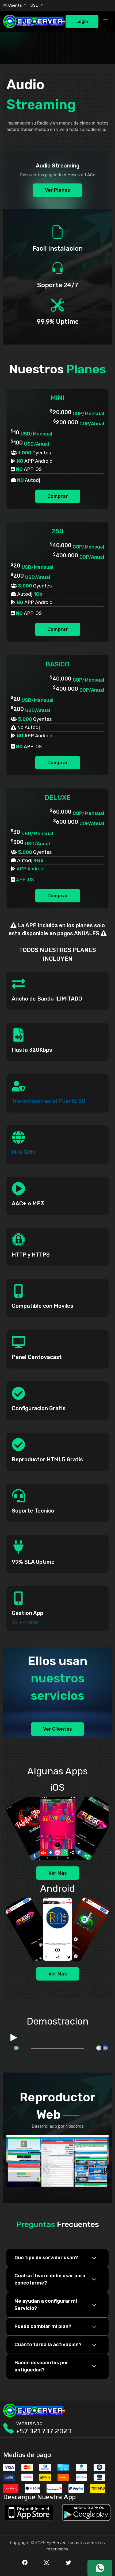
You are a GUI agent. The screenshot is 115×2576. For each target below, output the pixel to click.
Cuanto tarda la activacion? (48, 2345)
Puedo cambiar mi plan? (43, 2326)
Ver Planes (57, 190)
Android (31, 1622)
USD (35, 5)
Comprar (58, 496)
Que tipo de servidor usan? (46, 2258)
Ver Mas (58, 1873)
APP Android (31, 869)
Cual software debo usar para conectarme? (50, 2279)
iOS (15, 1622)
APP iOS (25, 880)
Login (82, 21)
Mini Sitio (24, 1152)
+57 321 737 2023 (44, 2431)
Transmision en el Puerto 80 (49, 1101)
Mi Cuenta (13, 5)
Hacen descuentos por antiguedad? (41, 2366)
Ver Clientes (57, 1729)
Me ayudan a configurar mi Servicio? (46, 2305)
